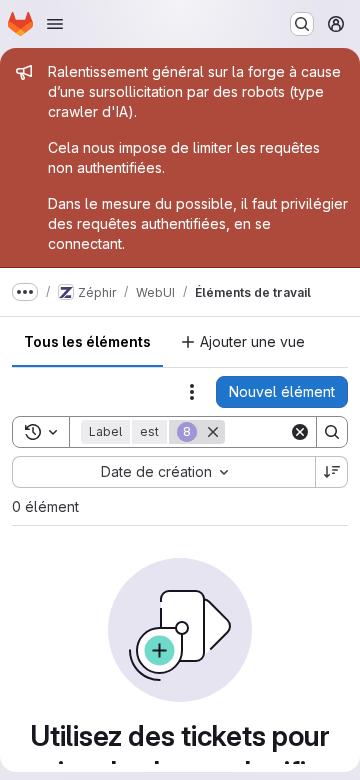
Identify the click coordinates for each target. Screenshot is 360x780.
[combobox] (163, 472)
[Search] (332, 432)
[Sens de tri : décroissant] (332, 472)
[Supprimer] (213, 432)
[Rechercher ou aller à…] (302, 24)
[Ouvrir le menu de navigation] (55, 24)
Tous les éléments (87, 341)
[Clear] (300, 432)
